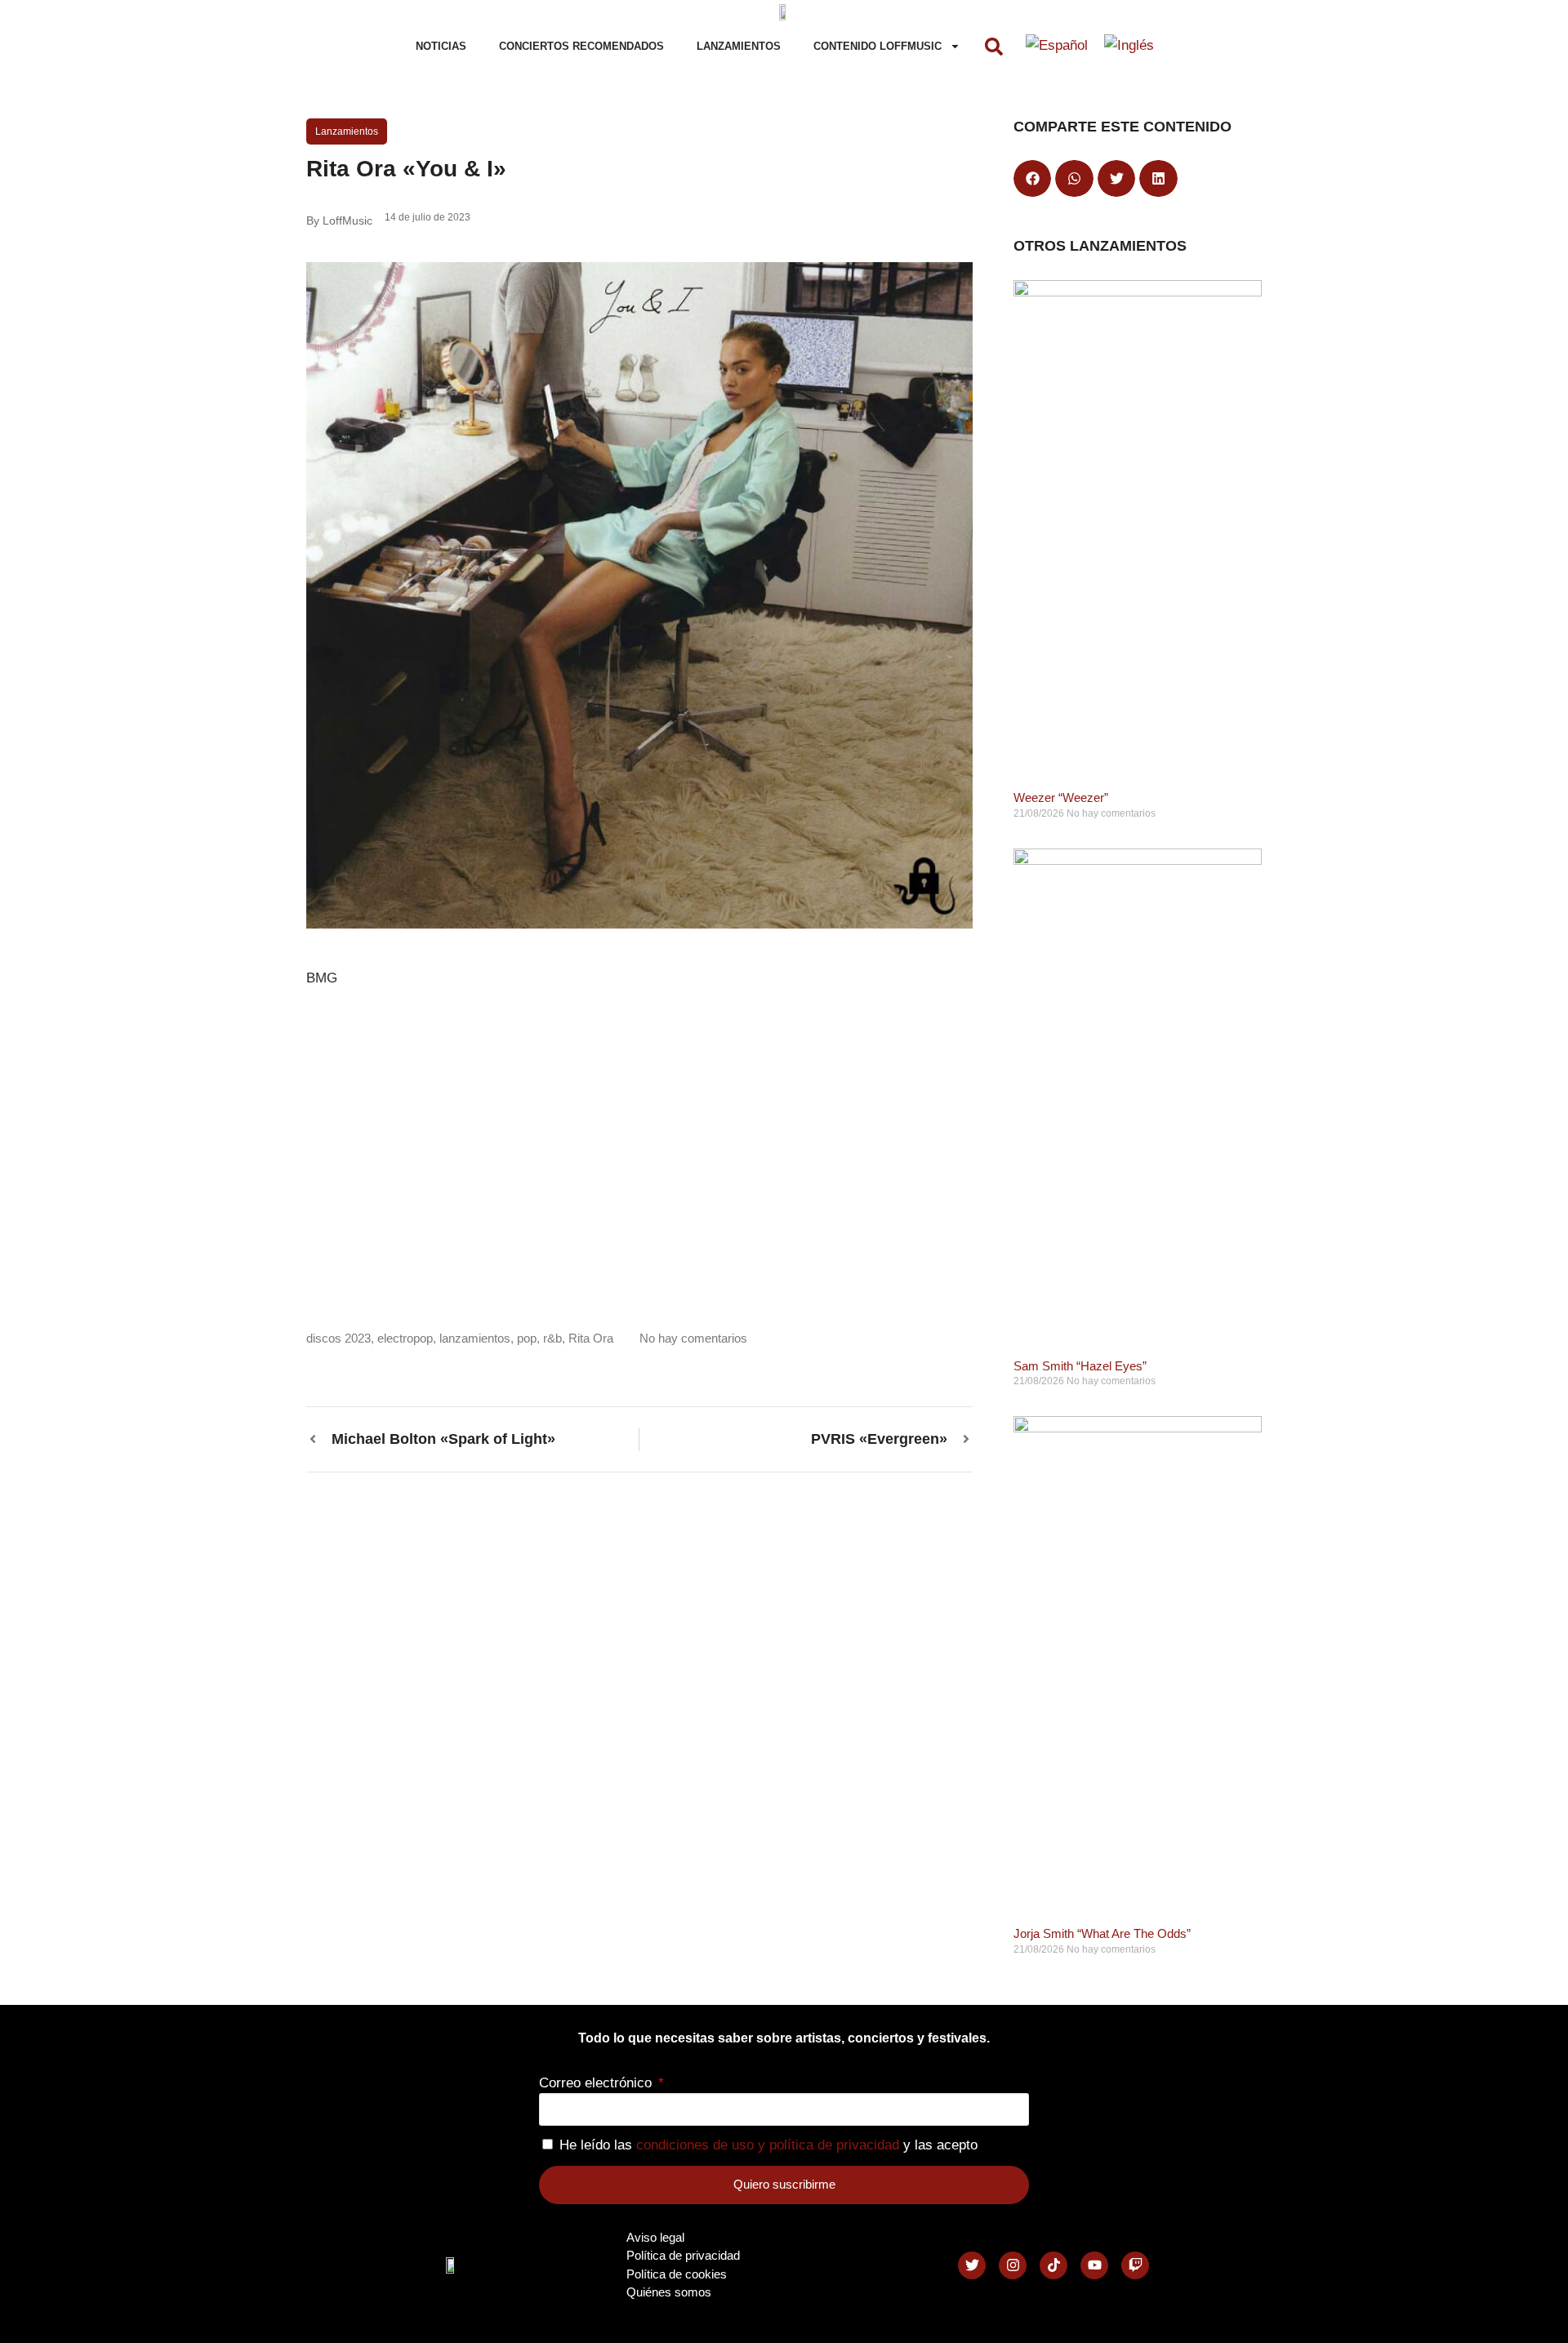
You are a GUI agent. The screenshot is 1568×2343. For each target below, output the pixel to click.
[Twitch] (1135, 2265)
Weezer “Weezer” (1061, 797)
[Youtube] (1094, 2265)
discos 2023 (339, 1338)
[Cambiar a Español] (1057, 47)
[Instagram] (1013, 2265)
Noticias (441, 46)
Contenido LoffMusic (878, 46)
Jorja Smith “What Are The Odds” (1102, 1933)
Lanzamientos (739, 46)
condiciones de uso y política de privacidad (768, 2145)
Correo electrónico (597, 2083)
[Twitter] (972, 2265)
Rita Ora (591, 1338)
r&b (552, 1338)
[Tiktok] (1053, 2265)
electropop (405, 1338)
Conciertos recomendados (581, 46)
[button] (994, 47)
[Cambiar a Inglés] (1129, 47)
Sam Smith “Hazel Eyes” (1080, 1366)
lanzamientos (475, 1338)
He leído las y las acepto (768, 2145)
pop (527, 1338)
